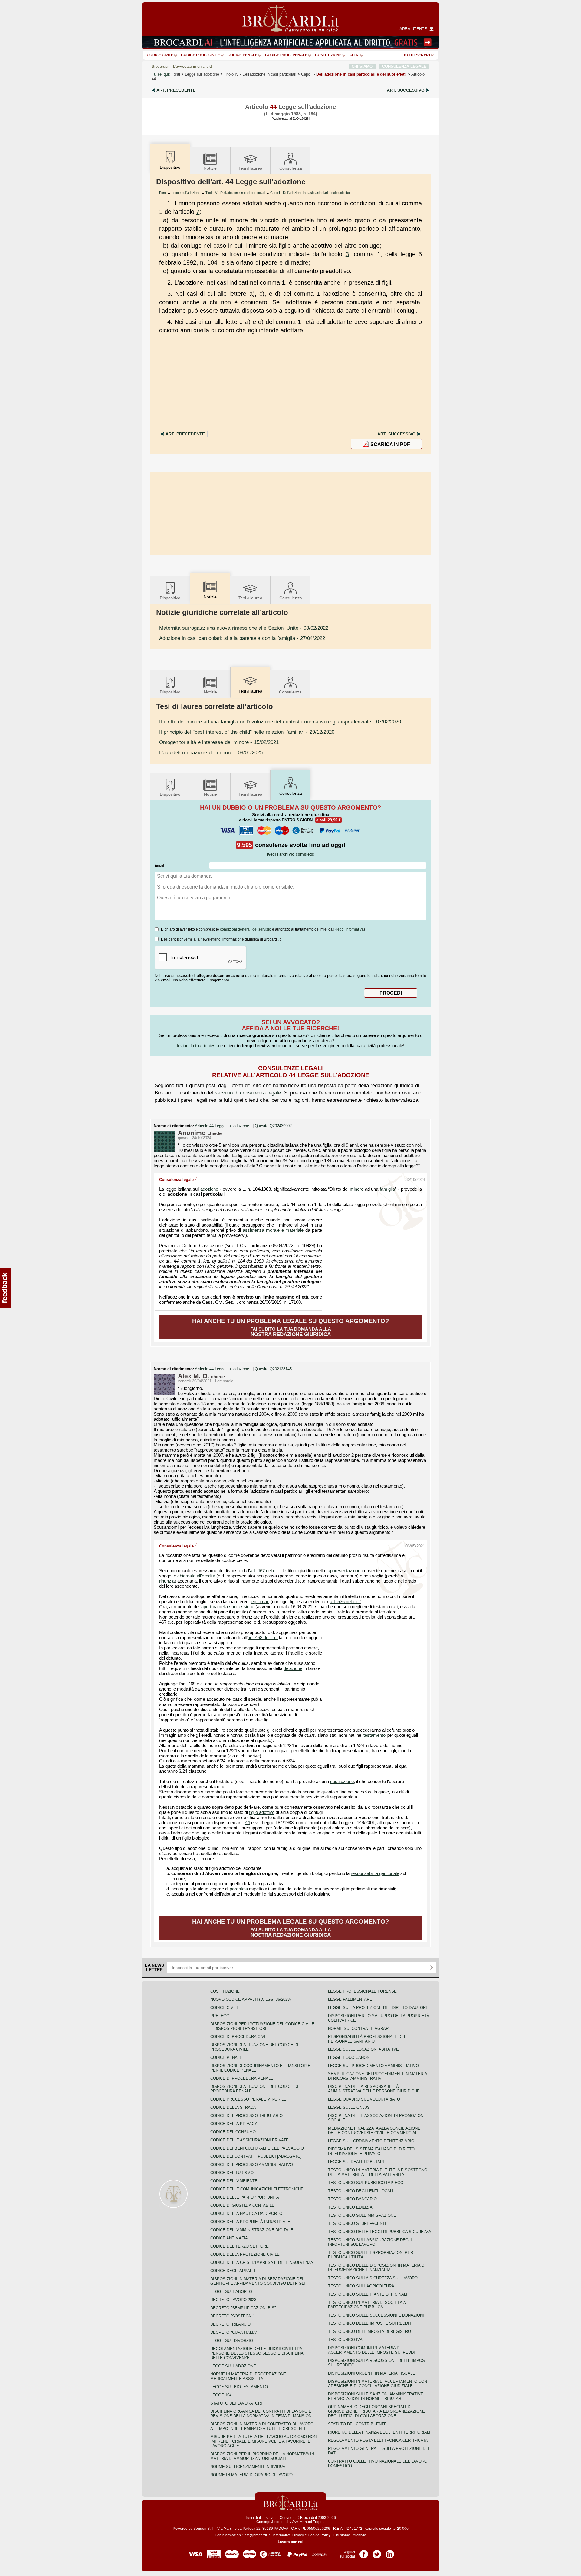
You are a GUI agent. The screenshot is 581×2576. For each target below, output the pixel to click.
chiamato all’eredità (196, 1576)
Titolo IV (260, 74)
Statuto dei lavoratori (236, 2403)
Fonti (176, 74)
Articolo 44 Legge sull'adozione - (224, 1126)
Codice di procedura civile (240, 2037)
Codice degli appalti (233, 2271)
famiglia (387, 1189)
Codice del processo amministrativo (252, 2165)
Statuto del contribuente (357, 2424)
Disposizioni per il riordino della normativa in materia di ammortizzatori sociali (262, 2456)
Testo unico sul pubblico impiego (366, 2183)
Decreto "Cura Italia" (234, 2332)
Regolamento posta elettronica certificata (378, 2440)
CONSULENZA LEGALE (404, 66)
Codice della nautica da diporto (246, 2214)
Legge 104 (221, 2395)
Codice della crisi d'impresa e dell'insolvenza (262, 2263)
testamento (374, 1735)
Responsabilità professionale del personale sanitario (367, 2039)
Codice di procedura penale (242, 2078)
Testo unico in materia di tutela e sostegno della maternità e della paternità (378, 2172)
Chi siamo (342, 2535)
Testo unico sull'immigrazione (362, 2215)
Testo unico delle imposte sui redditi (370, 2323)
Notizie (210, 168)
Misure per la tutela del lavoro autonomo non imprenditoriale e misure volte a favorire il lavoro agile (263, 2441)
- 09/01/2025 (211, 752)
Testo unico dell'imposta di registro (369, 2331)
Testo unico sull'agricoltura (361, 2286)
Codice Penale (243, 55)
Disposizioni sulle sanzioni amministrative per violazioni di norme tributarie (376, 2396)
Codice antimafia (229, 2238)
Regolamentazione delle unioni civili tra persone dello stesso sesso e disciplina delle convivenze (257, 2353)
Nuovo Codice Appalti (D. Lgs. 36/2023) (251, 1999)
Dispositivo (170, 598)
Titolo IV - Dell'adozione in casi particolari (235, 193)
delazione (293, 1668)
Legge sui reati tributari (356, 2162)
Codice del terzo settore (240, 2246)
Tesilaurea (250, 168)
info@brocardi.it (257, 2535)
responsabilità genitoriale (375, 1873)
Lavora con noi (290, 2542)
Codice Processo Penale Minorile (248, 2099)
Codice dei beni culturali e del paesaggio (257, 2148)
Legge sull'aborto (231, 2292)
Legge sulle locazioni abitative (363, 2049)
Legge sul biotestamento (239, 2387)
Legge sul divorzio (232, 2341)
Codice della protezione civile (245, 2254)
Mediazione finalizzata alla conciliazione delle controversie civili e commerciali (374, 2131)
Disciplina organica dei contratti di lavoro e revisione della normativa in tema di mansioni (261, 2414)
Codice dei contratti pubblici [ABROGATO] (256, 2156)
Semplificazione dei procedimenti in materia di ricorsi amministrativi (377, 2076)
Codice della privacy (234, 2124)
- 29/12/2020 (247, 732)
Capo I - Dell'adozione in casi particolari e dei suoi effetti (311, 193)
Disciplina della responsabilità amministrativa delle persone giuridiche (374, 2089)
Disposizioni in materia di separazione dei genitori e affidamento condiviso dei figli (258, 2281)
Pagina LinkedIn (390, 2552)
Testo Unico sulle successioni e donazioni (376, 2315)
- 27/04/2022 (242, 638)
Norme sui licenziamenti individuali (249, 2467)
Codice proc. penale (286, 55)
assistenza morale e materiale (273, 1230)
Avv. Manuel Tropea (308, 2522)
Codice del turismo (232, 2173)
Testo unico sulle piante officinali (368, 2294)
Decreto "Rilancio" (231, 2324)
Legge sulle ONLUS (349, 2107)
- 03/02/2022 (244, 628)
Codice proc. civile (200, 55)
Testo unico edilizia (350, 2207)
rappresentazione (343, 1571)
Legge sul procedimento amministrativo (373, 2066)
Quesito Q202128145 (273, 1369)
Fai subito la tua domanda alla (290, 1327)
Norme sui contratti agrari (359, 2028)
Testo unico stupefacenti (357, 2224)
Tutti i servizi (417, 55)
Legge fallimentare (350, 1999)
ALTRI (354, 55)
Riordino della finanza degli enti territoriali (379, 2432)
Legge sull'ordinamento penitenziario (371, 2141)
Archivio (359, 2535)
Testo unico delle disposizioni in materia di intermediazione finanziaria (377, 2268)
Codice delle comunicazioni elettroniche (257, 2189)
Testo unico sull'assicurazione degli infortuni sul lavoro (370, 2242)
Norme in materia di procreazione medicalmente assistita (248, 2376)
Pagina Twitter (377, 2552)
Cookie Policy (319, 2535)
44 (248, 1823)
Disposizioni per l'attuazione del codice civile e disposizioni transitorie (262, 2026)
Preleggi (220, 2016)
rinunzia (167, 1581)
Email (159, 866)
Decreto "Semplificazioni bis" (243, 2308)
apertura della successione (228, 1607)
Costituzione (328, 55)
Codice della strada (233, 2107)
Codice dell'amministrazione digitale (252, 2230)
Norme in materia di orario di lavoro (251, 2475)
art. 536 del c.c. (345, 1602)
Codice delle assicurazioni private (249, 2140)
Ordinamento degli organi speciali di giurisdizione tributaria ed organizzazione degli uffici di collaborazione (376, 2411)
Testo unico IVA (345, 2340)
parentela (239, 1889)
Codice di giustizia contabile (242, 2205)
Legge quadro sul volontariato (364, 2099)
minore (357, 1189)
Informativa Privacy (288, 2535)
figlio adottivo (262, 1812)
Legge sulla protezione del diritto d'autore (378, 2008)
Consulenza (291, 168)
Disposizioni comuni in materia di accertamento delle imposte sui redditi (373, 2350)
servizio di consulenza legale (248, 1093)
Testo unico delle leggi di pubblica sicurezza (380, 2232)
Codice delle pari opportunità (245, 2197)
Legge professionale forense (362, 1991)
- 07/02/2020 (280, 722)
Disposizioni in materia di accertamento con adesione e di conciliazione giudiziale (377, 2384)
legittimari (260, 1602)
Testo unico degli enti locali (361, 2191)
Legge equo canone (350, 2058)
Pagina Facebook (364, 2552)
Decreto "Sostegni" (232, 2316)
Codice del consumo (233, 2132)
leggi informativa (350, 929)
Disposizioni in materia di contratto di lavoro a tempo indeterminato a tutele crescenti (262, 2426)
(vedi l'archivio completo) (291, 854)
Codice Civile (160, 55)
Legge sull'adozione (202, 74)
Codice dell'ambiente (234, 2181)
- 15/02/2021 (219, 742)
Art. (176, 90)
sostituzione (342, 1782)
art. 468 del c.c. (263, 1638)
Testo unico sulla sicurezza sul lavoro (373, 2278)
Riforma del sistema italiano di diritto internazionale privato (371, 2151)
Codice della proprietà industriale (250, 2222)
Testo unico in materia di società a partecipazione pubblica (367, 2305)
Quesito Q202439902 (273, 1126)
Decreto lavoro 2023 (233, 2300)
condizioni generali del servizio (246, 929)
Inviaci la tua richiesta (198, 1046)
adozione (209, 1189)
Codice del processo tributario (246, 2116)
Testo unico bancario (352, 2199)
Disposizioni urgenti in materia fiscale (372, 2373)
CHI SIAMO (362, 66)
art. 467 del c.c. (265, 1571)
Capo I (354, 74)
